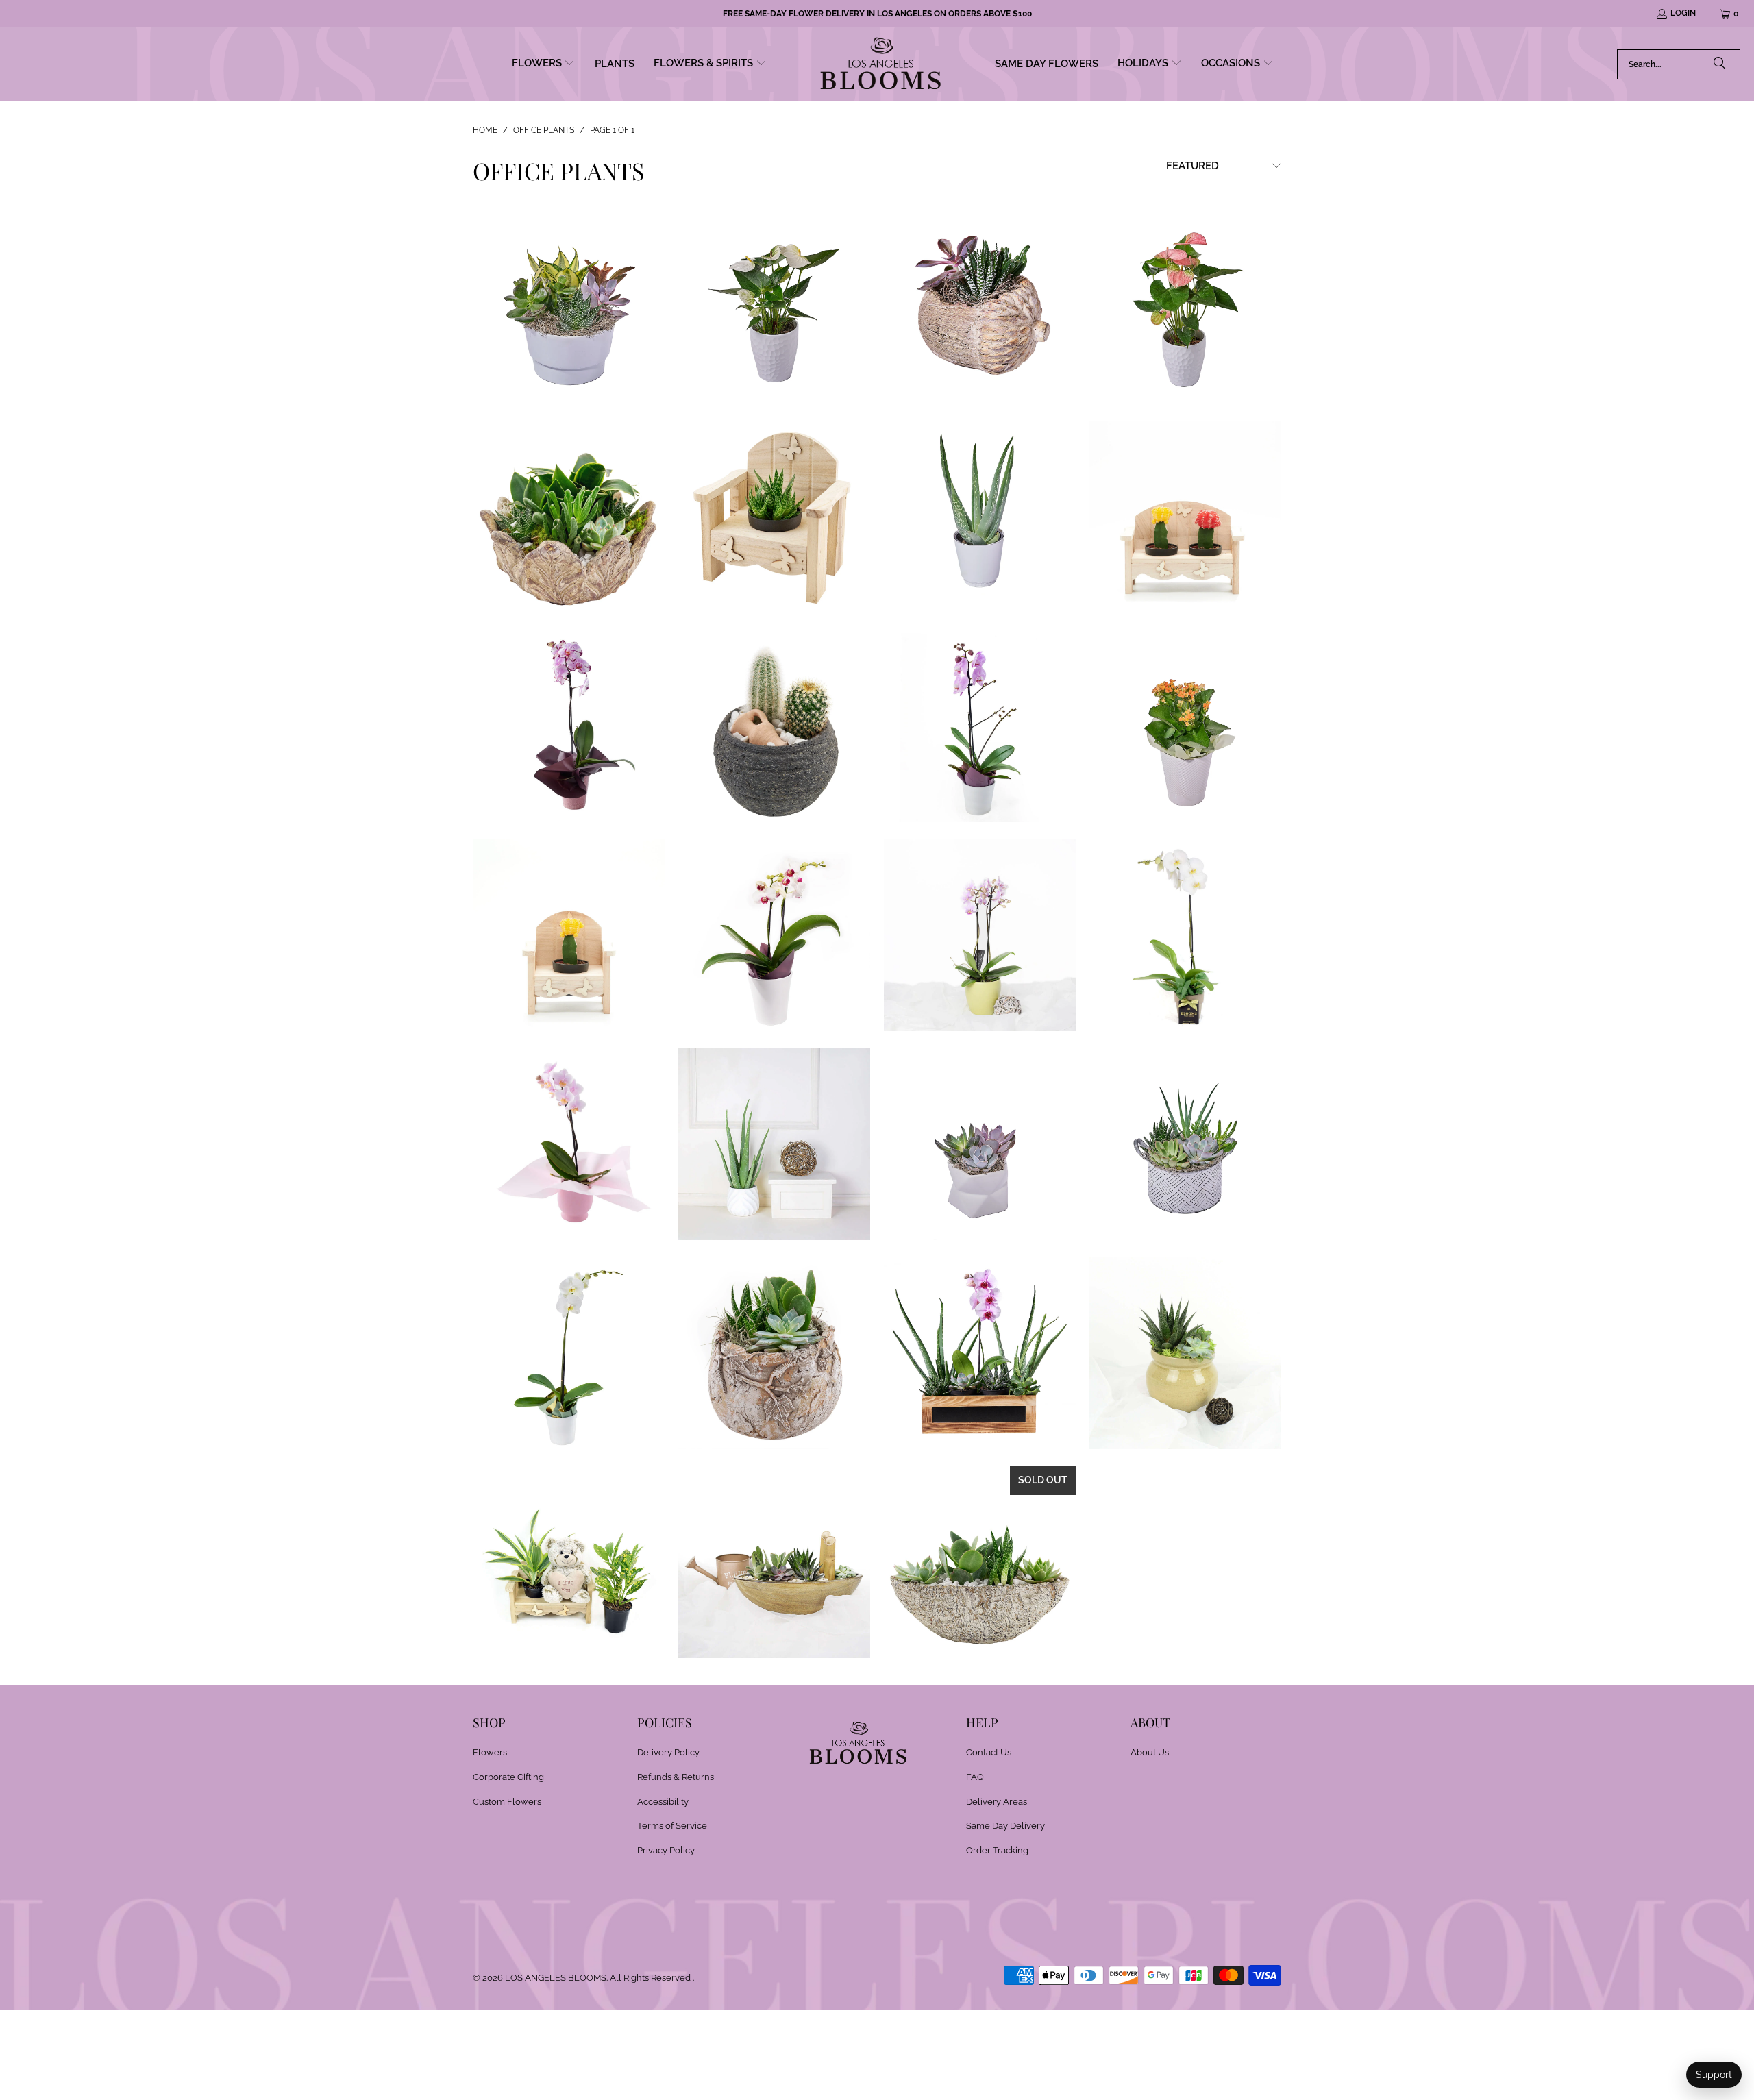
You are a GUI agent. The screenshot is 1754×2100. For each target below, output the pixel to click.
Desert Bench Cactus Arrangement (1185, 517)
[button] (544, 64)
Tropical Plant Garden (774, 1562)
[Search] (1720, 64)
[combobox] (1679, 64)
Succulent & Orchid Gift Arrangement (980, 1353)
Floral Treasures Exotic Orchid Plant (980, 726)
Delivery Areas (997, 1802)
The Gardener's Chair (569, 1562)
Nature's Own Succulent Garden (980, 1562)
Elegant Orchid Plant (569, 726)
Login (1683, 13)
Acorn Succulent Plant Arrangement (980, 308)
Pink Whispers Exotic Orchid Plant (569, 1144)
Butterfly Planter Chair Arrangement (774, 517)
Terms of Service (672, 1826)
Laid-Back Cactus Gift (569, 935)
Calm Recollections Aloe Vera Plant (980, 517)
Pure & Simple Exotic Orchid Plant (569, 1353)
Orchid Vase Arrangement (980, 935)
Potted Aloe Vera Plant (774, 1144)
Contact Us (989, 1752)
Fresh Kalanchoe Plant (1185, 726)
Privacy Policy (666, 1850)
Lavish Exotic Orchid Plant (774, 935)
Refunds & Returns (676, 1777)
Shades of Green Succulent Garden (774, 1353)
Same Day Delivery (1005, 1826)
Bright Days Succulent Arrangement (569, 517)
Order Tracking (997, 1850)
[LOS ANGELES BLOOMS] (881, 64)
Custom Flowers (507, 1802)
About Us (1150, 1752)
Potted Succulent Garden (1185, 1144)
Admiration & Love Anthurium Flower (774, 308)
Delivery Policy (668, 1752)
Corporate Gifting (508, 1777)
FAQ (975, 1777)
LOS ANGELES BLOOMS (556, 1978)
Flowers (490, 1752)
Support (1714, 2075)
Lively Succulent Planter (569, 308)
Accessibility (663, 1802)
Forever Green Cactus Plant (774, 726)
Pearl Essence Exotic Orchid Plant (1185, 935)
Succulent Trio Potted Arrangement (1185, 1353)
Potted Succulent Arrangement (980, 1144)
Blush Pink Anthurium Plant (1185, 308)
